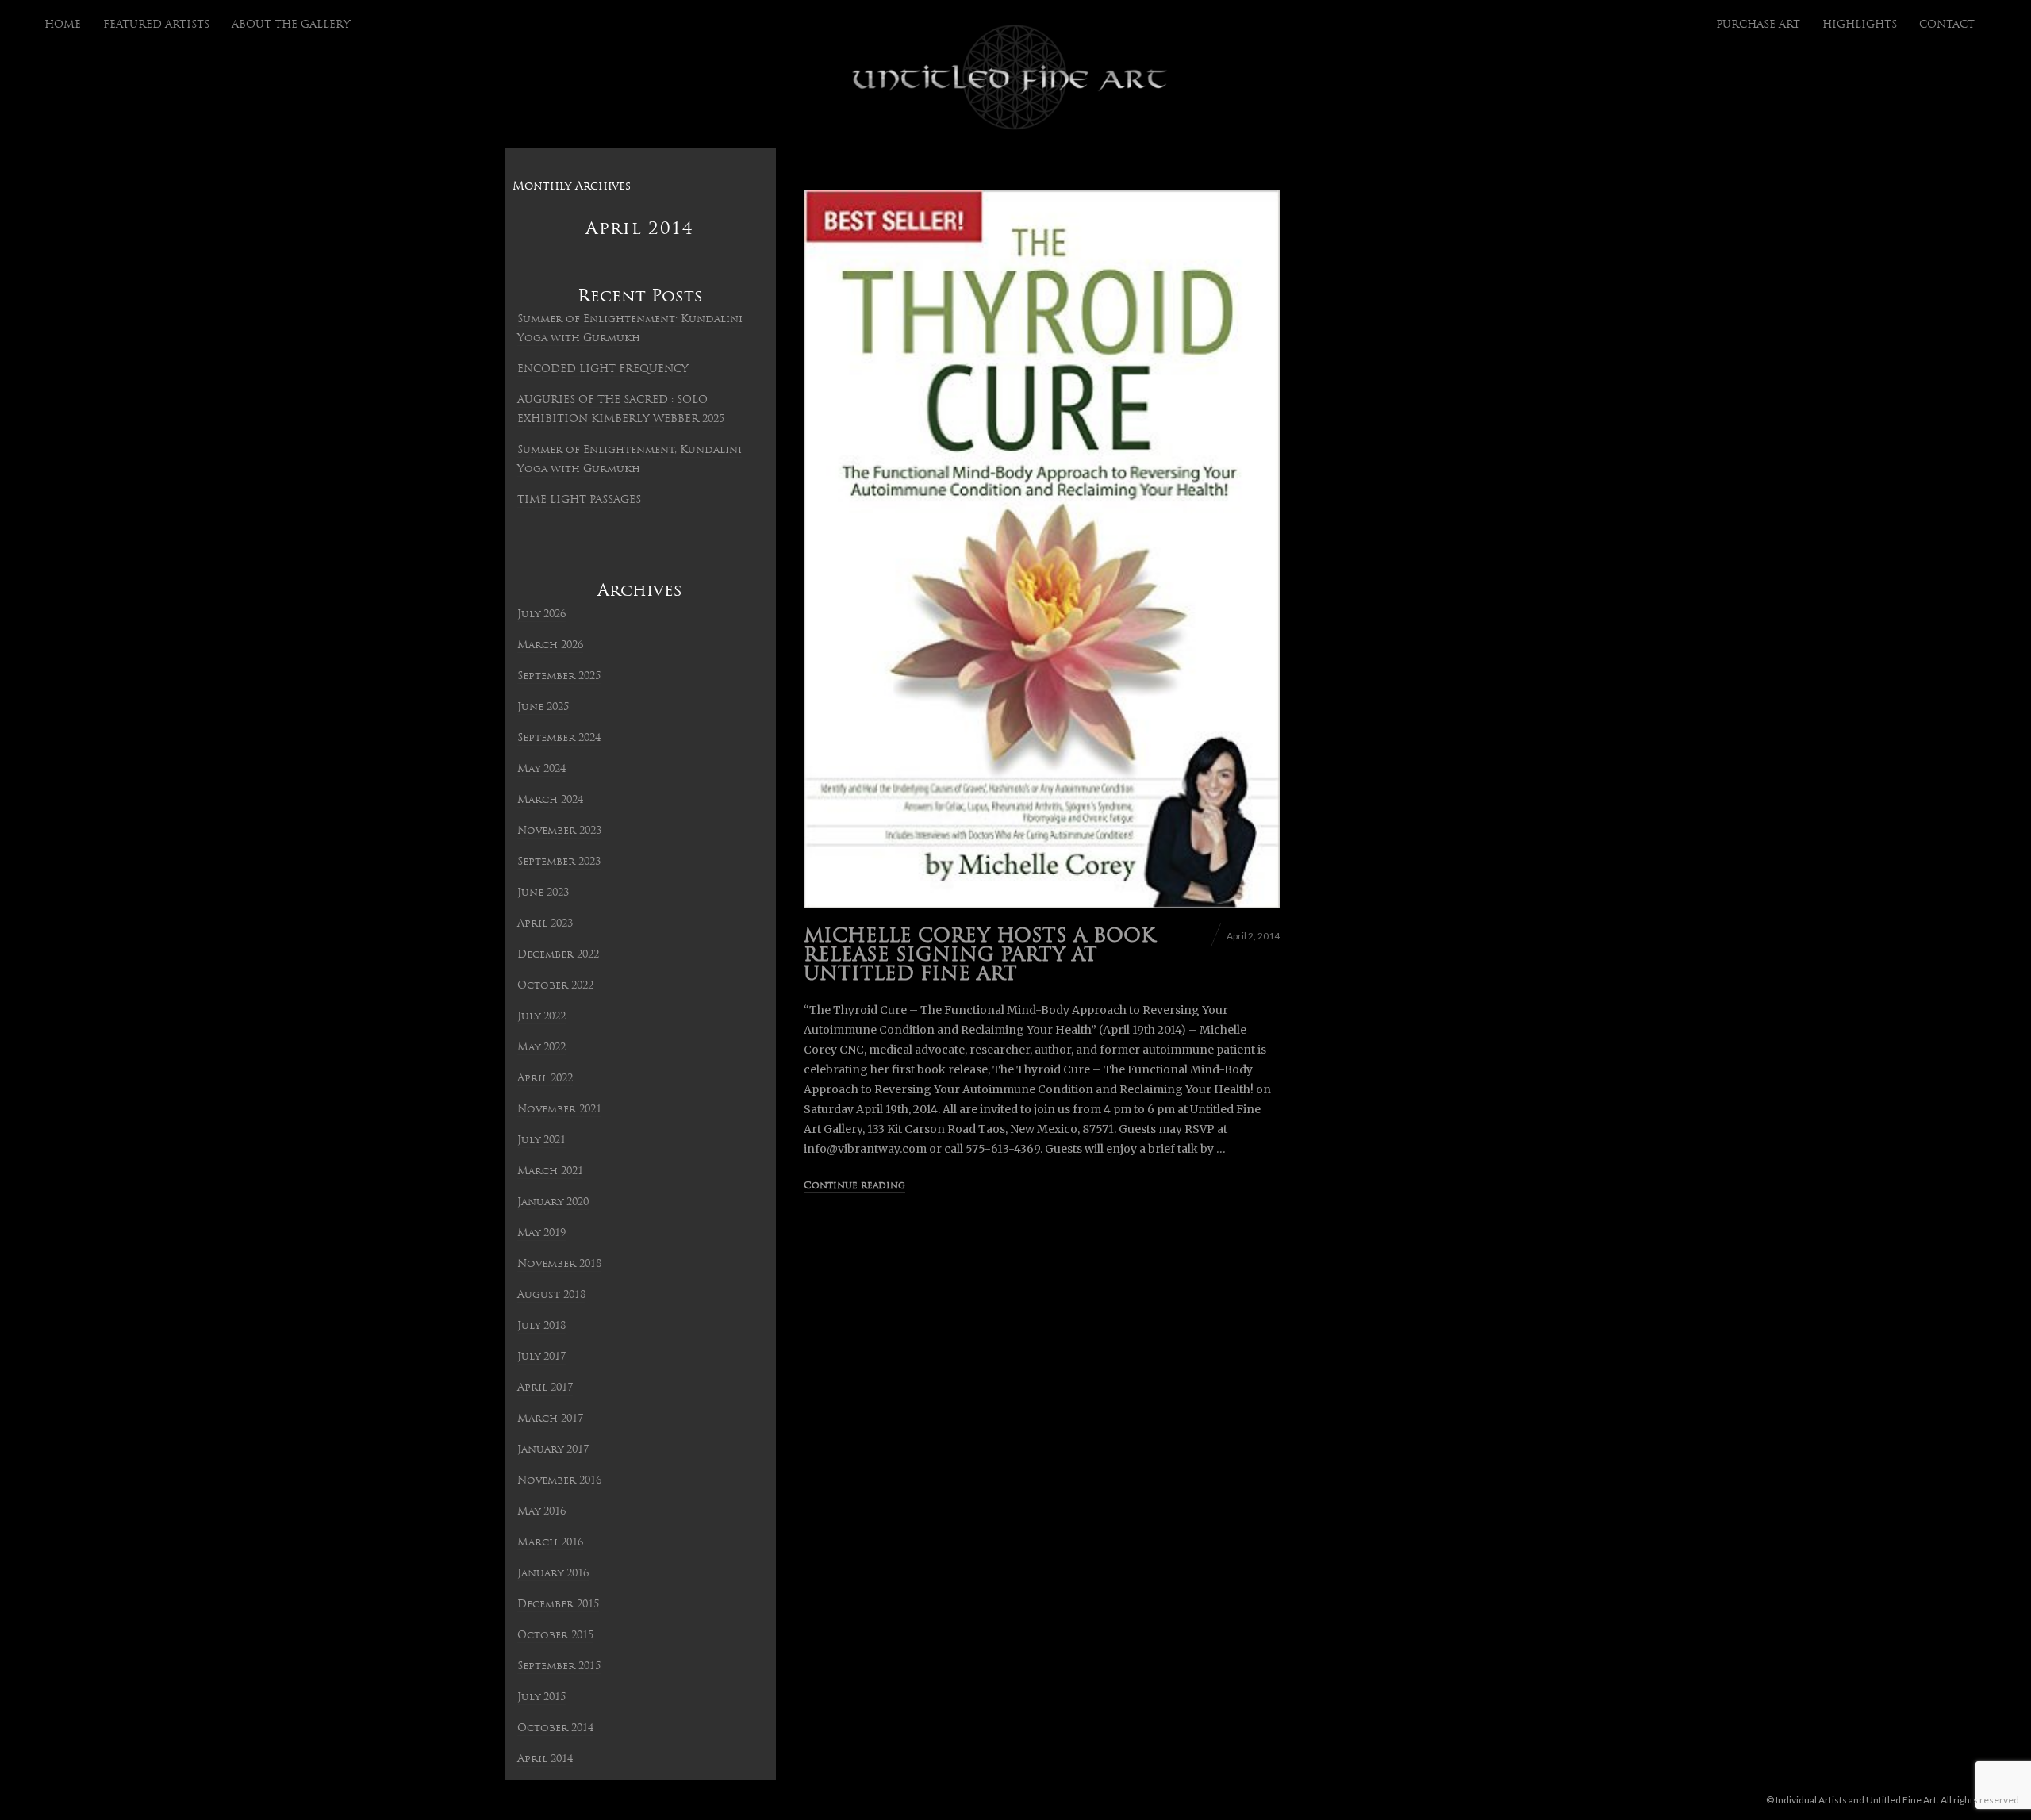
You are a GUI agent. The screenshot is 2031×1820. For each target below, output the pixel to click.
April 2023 (545, 924)
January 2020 (553, 1202)
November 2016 (559, 1481)
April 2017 (545, 1388)
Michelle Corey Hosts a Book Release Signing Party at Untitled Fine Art (979, 956)
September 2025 (559, 676)
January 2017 (553, 1450)
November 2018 (559, 1264)
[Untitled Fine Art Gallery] (1010, 78)
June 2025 (543, 707)
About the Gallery (291, 25)
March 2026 (550, 645)
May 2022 (541, 1048)
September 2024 (559, 738)
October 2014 (555, 1728)
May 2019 (541, 1233)
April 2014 (545, 1759)
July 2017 (541, 1357)
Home (63, 25)
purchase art (1758, 25)
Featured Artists (156, 25)
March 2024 (550, 800)
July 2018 (541, 1326)
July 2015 (541, 1697)
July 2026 (541, 614)
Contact (1947, 25)
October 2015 (555, 1636)
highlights (1860, 25)
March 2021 (550, 1171)
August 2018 (551, 1295)
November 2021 (559, 1110)
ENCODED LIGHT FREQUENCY (603, 369)
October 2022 (555, 986)
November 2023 (559, 831)
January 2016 (553, 1574)
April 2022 (545, 1079)
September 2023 (559, 862)
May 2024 (541, 769)
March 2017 (550, 1419)
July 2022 (541, 1017)
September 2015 (559, 1666)
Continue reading (854, 1186)
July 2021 (541, 1140)
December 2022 (558, 955)
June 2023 (543, 893)
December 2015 (558, 1605)
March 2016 (550, 1543)
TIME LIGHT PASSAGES (579, 500)
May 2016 (541, 1512)
